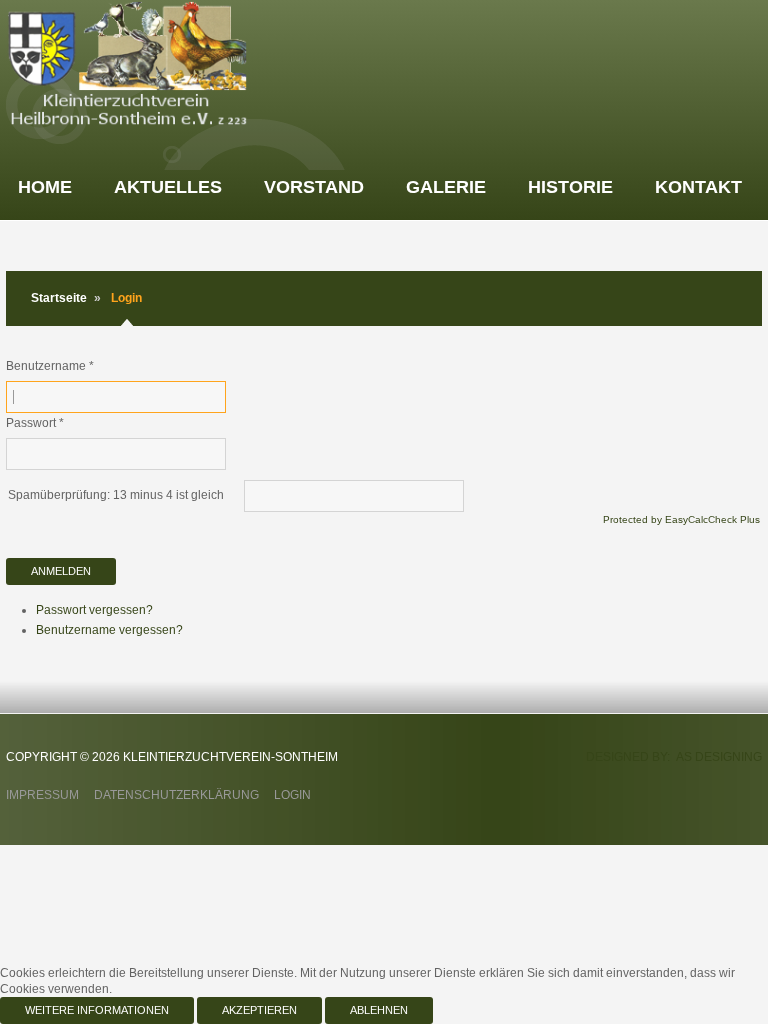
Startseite (59, 298)
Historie (570, 187)
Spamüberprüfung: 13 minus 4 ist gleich (116, 495)
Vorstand (314, 187)
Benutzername (50, 366)
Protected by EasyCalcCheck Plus (681, 519)
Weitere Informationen (97, 1010)
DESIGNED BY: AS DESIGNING (674, 757)
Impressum (42, 795)
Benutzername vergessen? (109, 630)
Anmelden (61, 571)
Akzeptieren (259, 1010)
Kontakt (698, 187)
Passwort (35, 423)
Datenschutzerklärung (176, 795)
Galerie (446, 187)
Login (292, 795)
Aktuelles (168, 187)
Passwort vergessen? (94, 610)
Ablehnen (379, 1010)
